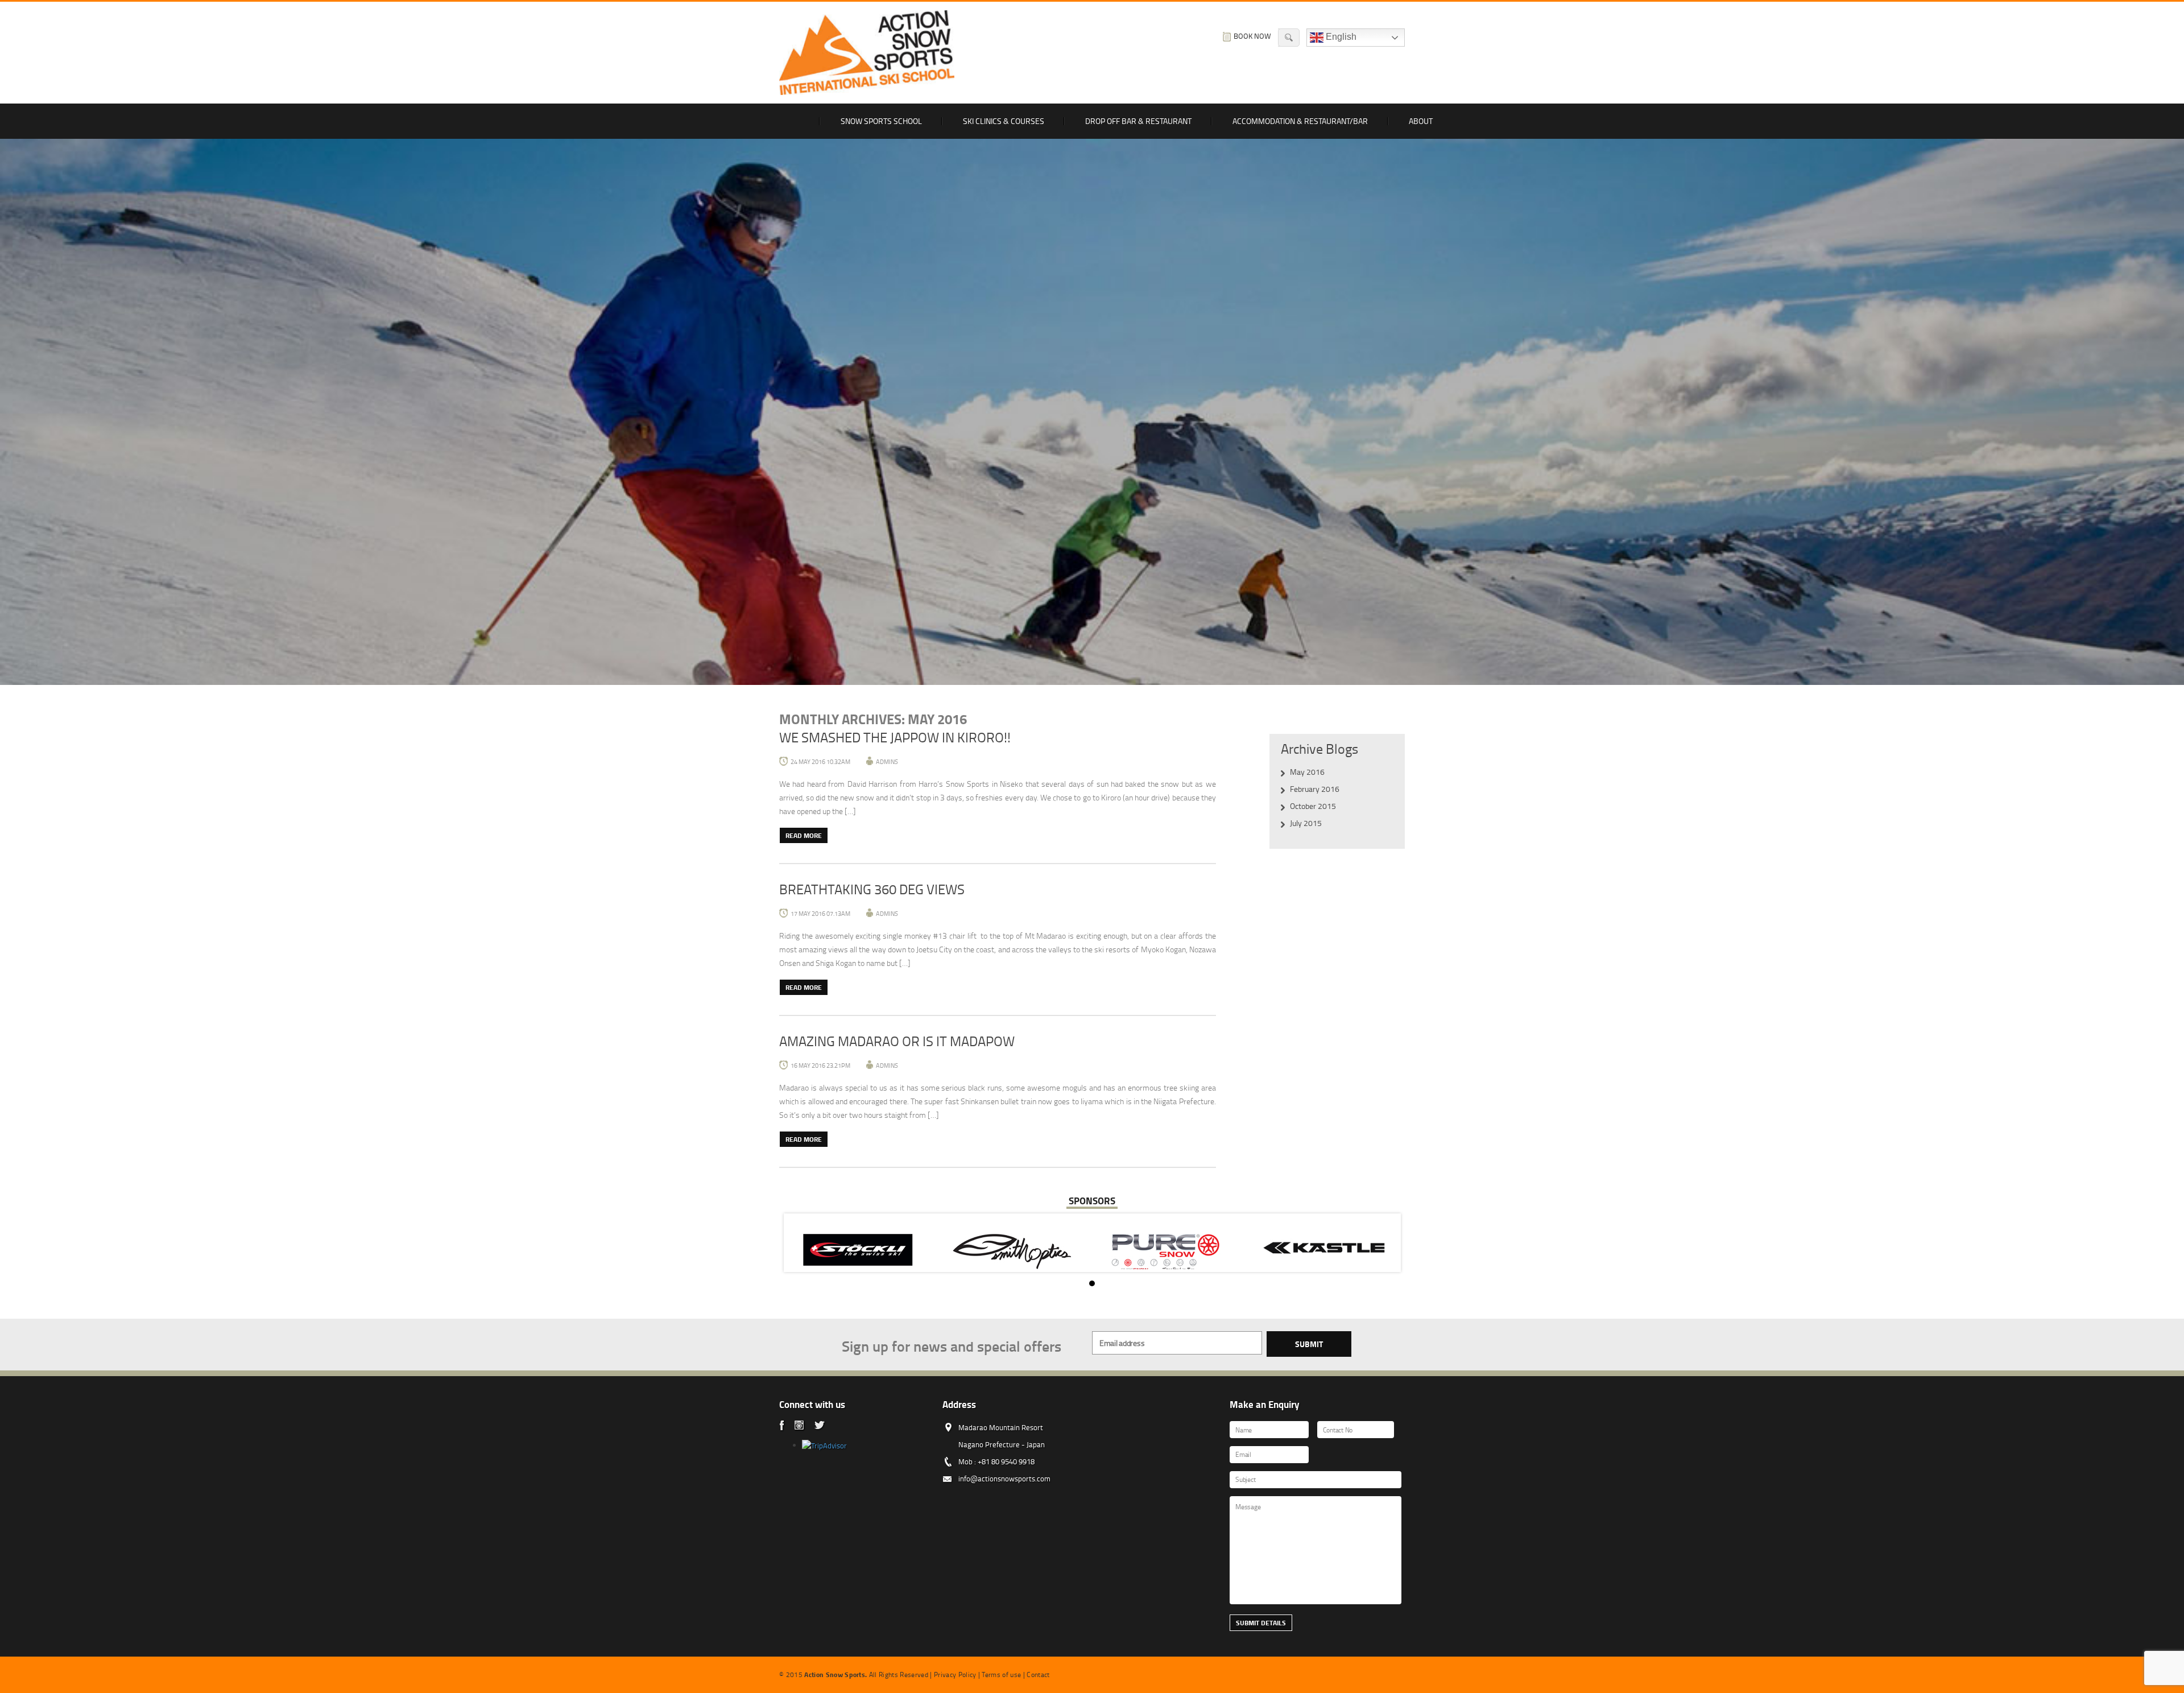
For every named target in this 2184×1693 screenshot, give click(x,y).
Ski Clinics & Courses (1004, 121)
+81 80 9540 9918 (1006, 1461)
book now (1252, 36)
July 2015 (1306, 823)
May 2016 (1307, 772)
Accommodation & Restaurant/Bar (1300, 121)
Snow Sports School (881, 121)
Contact (1038, 1675)
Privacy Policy (955, 1675)
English (1340, 37)
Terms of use (1001, 1675)
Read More (804, 835)
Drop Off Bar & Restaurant (1138, 121)
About (1421, 121)
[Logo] (867, 53)
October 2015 (1313, 806)
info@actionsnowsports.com (1004, 1479)
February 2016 (1315, 789)
